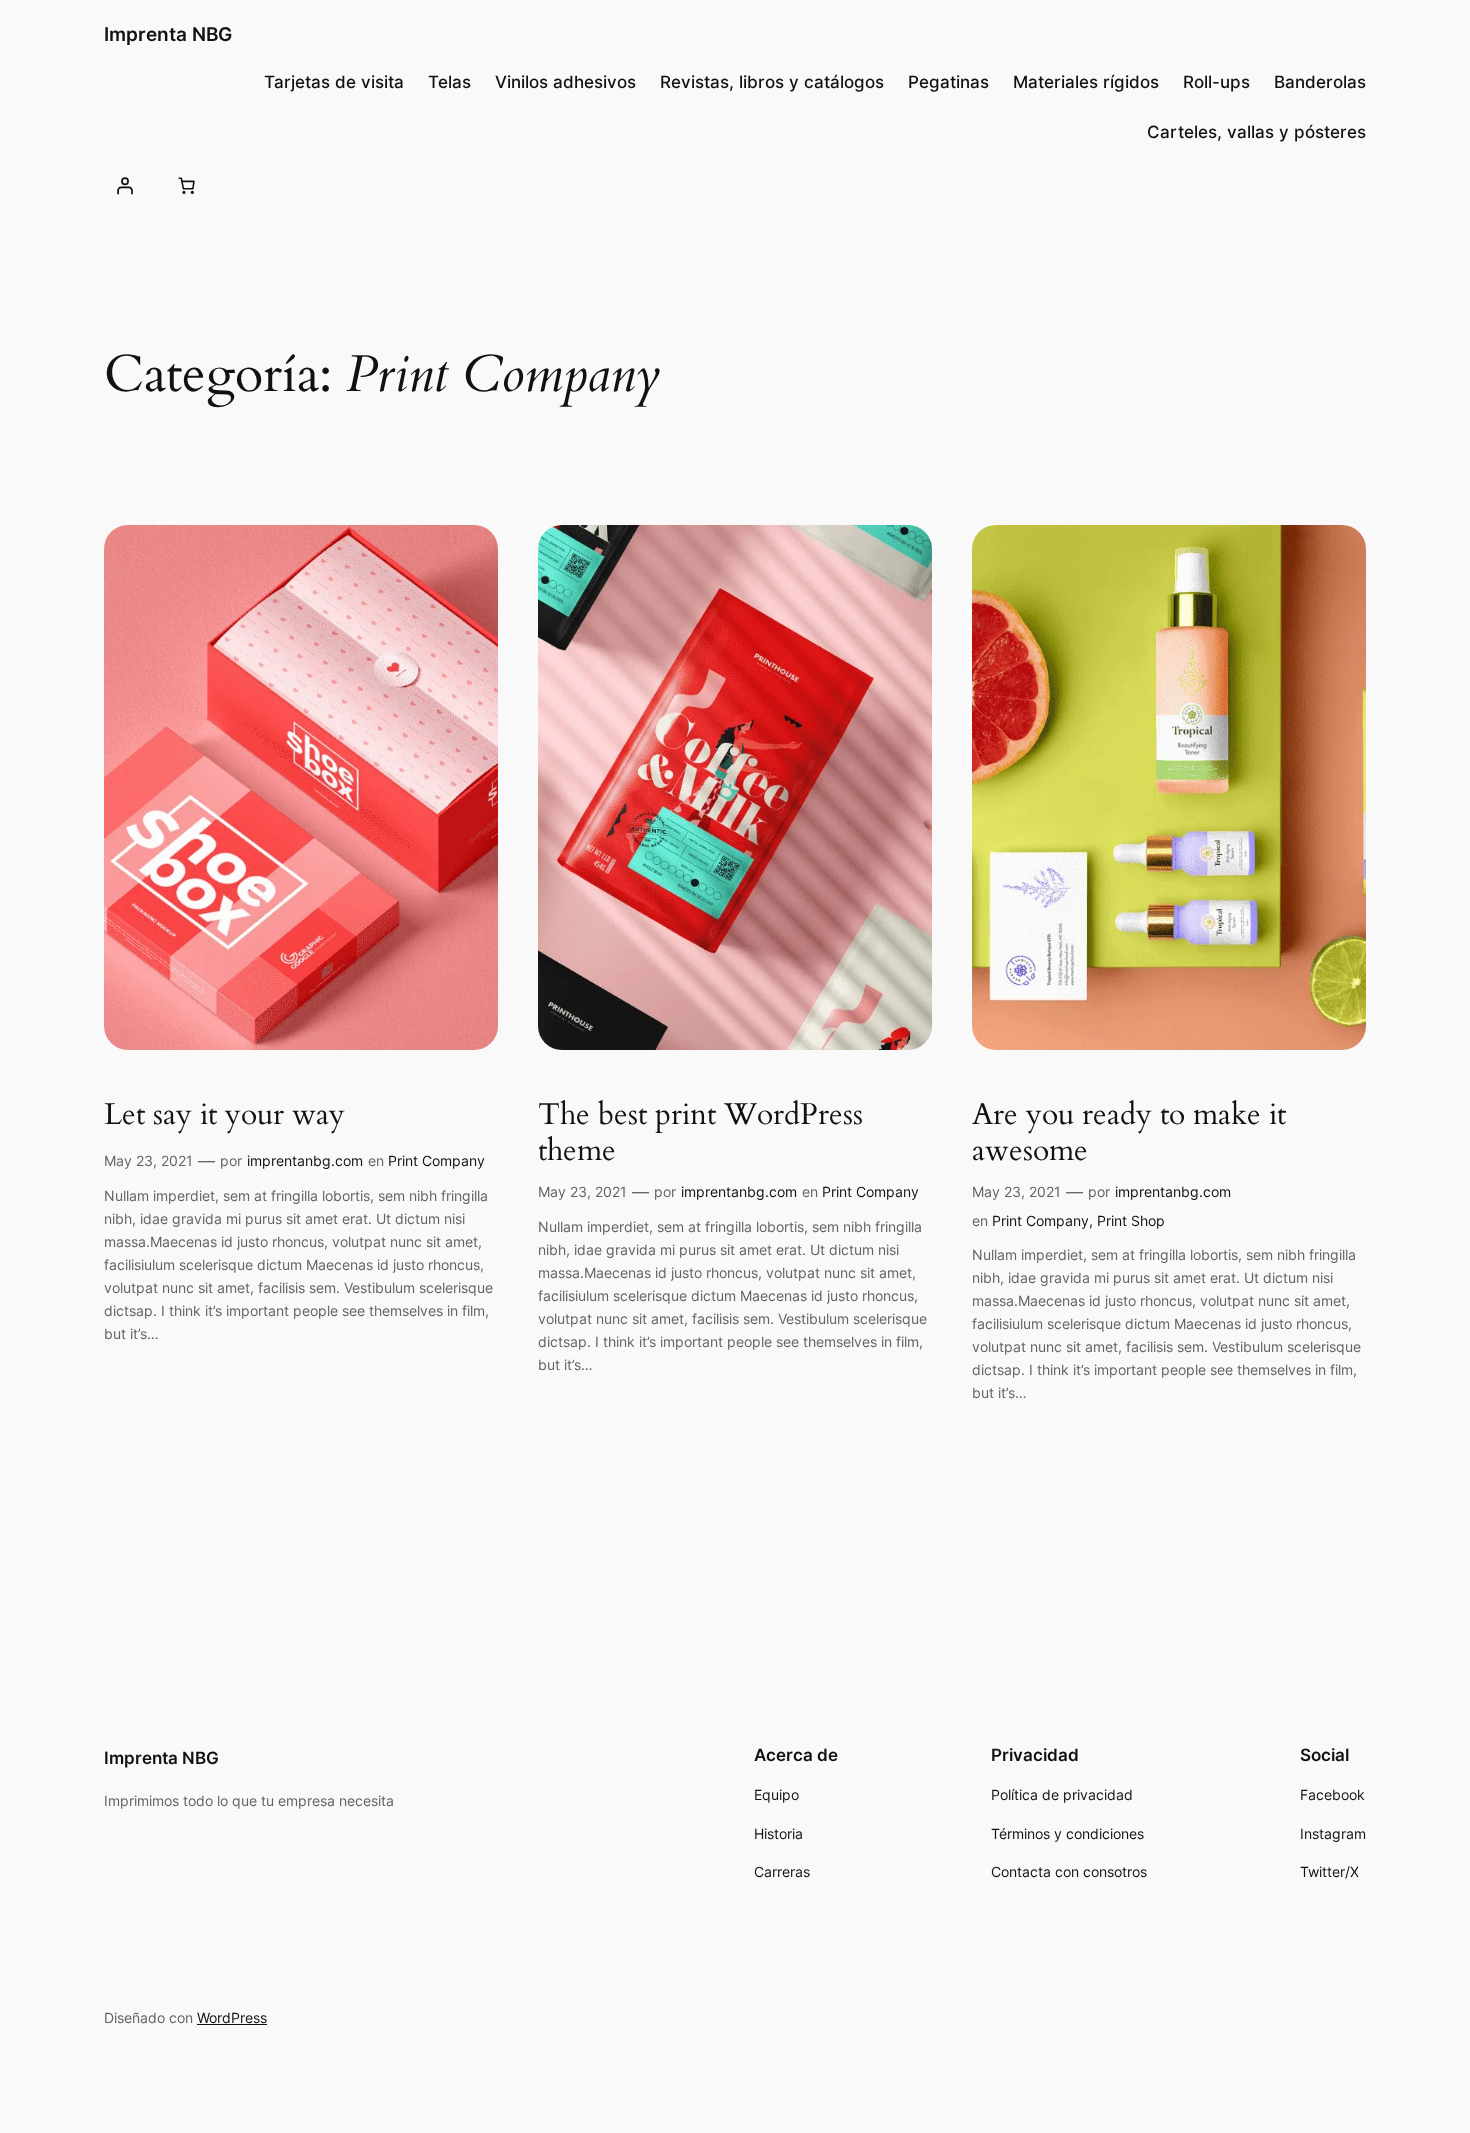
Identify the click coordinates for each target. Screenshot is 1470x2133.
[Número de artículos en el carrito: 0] (186, 185)
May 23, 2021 (148, 1160)
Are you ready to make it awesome (1129, 1133)
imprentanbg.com (305, 1160)
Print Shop (1131, 1220)
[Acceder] (125, 185)
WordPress (232, 2017)
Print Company (436, 1160)
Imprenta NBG (168, 34)
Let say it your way (224, 1116)
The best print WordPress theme (700, 1133)
